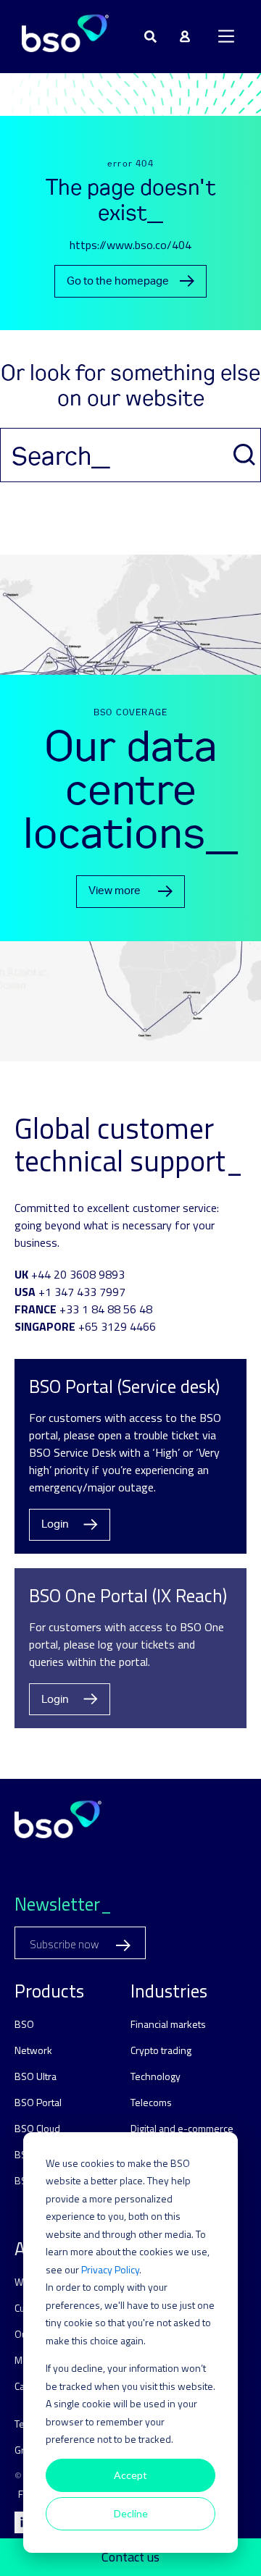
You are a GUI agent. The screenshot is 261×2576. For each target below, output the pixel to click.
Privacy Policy (110, 2269)
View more (115, 891)
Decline (131, 2513)
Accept (130, 2475)
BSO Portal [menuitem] (38, 2102)
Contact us (130, 2557)
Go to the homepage (118, 281)
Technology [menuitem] (156, 2076)
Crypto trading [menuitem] (161, 2050)
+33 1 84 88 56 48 (106, 1309)
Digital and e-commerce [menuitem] (182, 2128)
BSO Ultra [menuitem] (36, 2076)
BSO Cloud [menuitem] (37, 2128)
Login (55, 1524)
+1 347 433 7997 (82, 1292)
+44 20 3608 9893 (78, 1274)
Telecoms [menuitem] (151, 2102)
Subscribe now (65, 1944)
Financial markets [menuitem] (168, 2024)
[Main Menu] (226, 36)
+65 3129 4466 (117, 1326)
